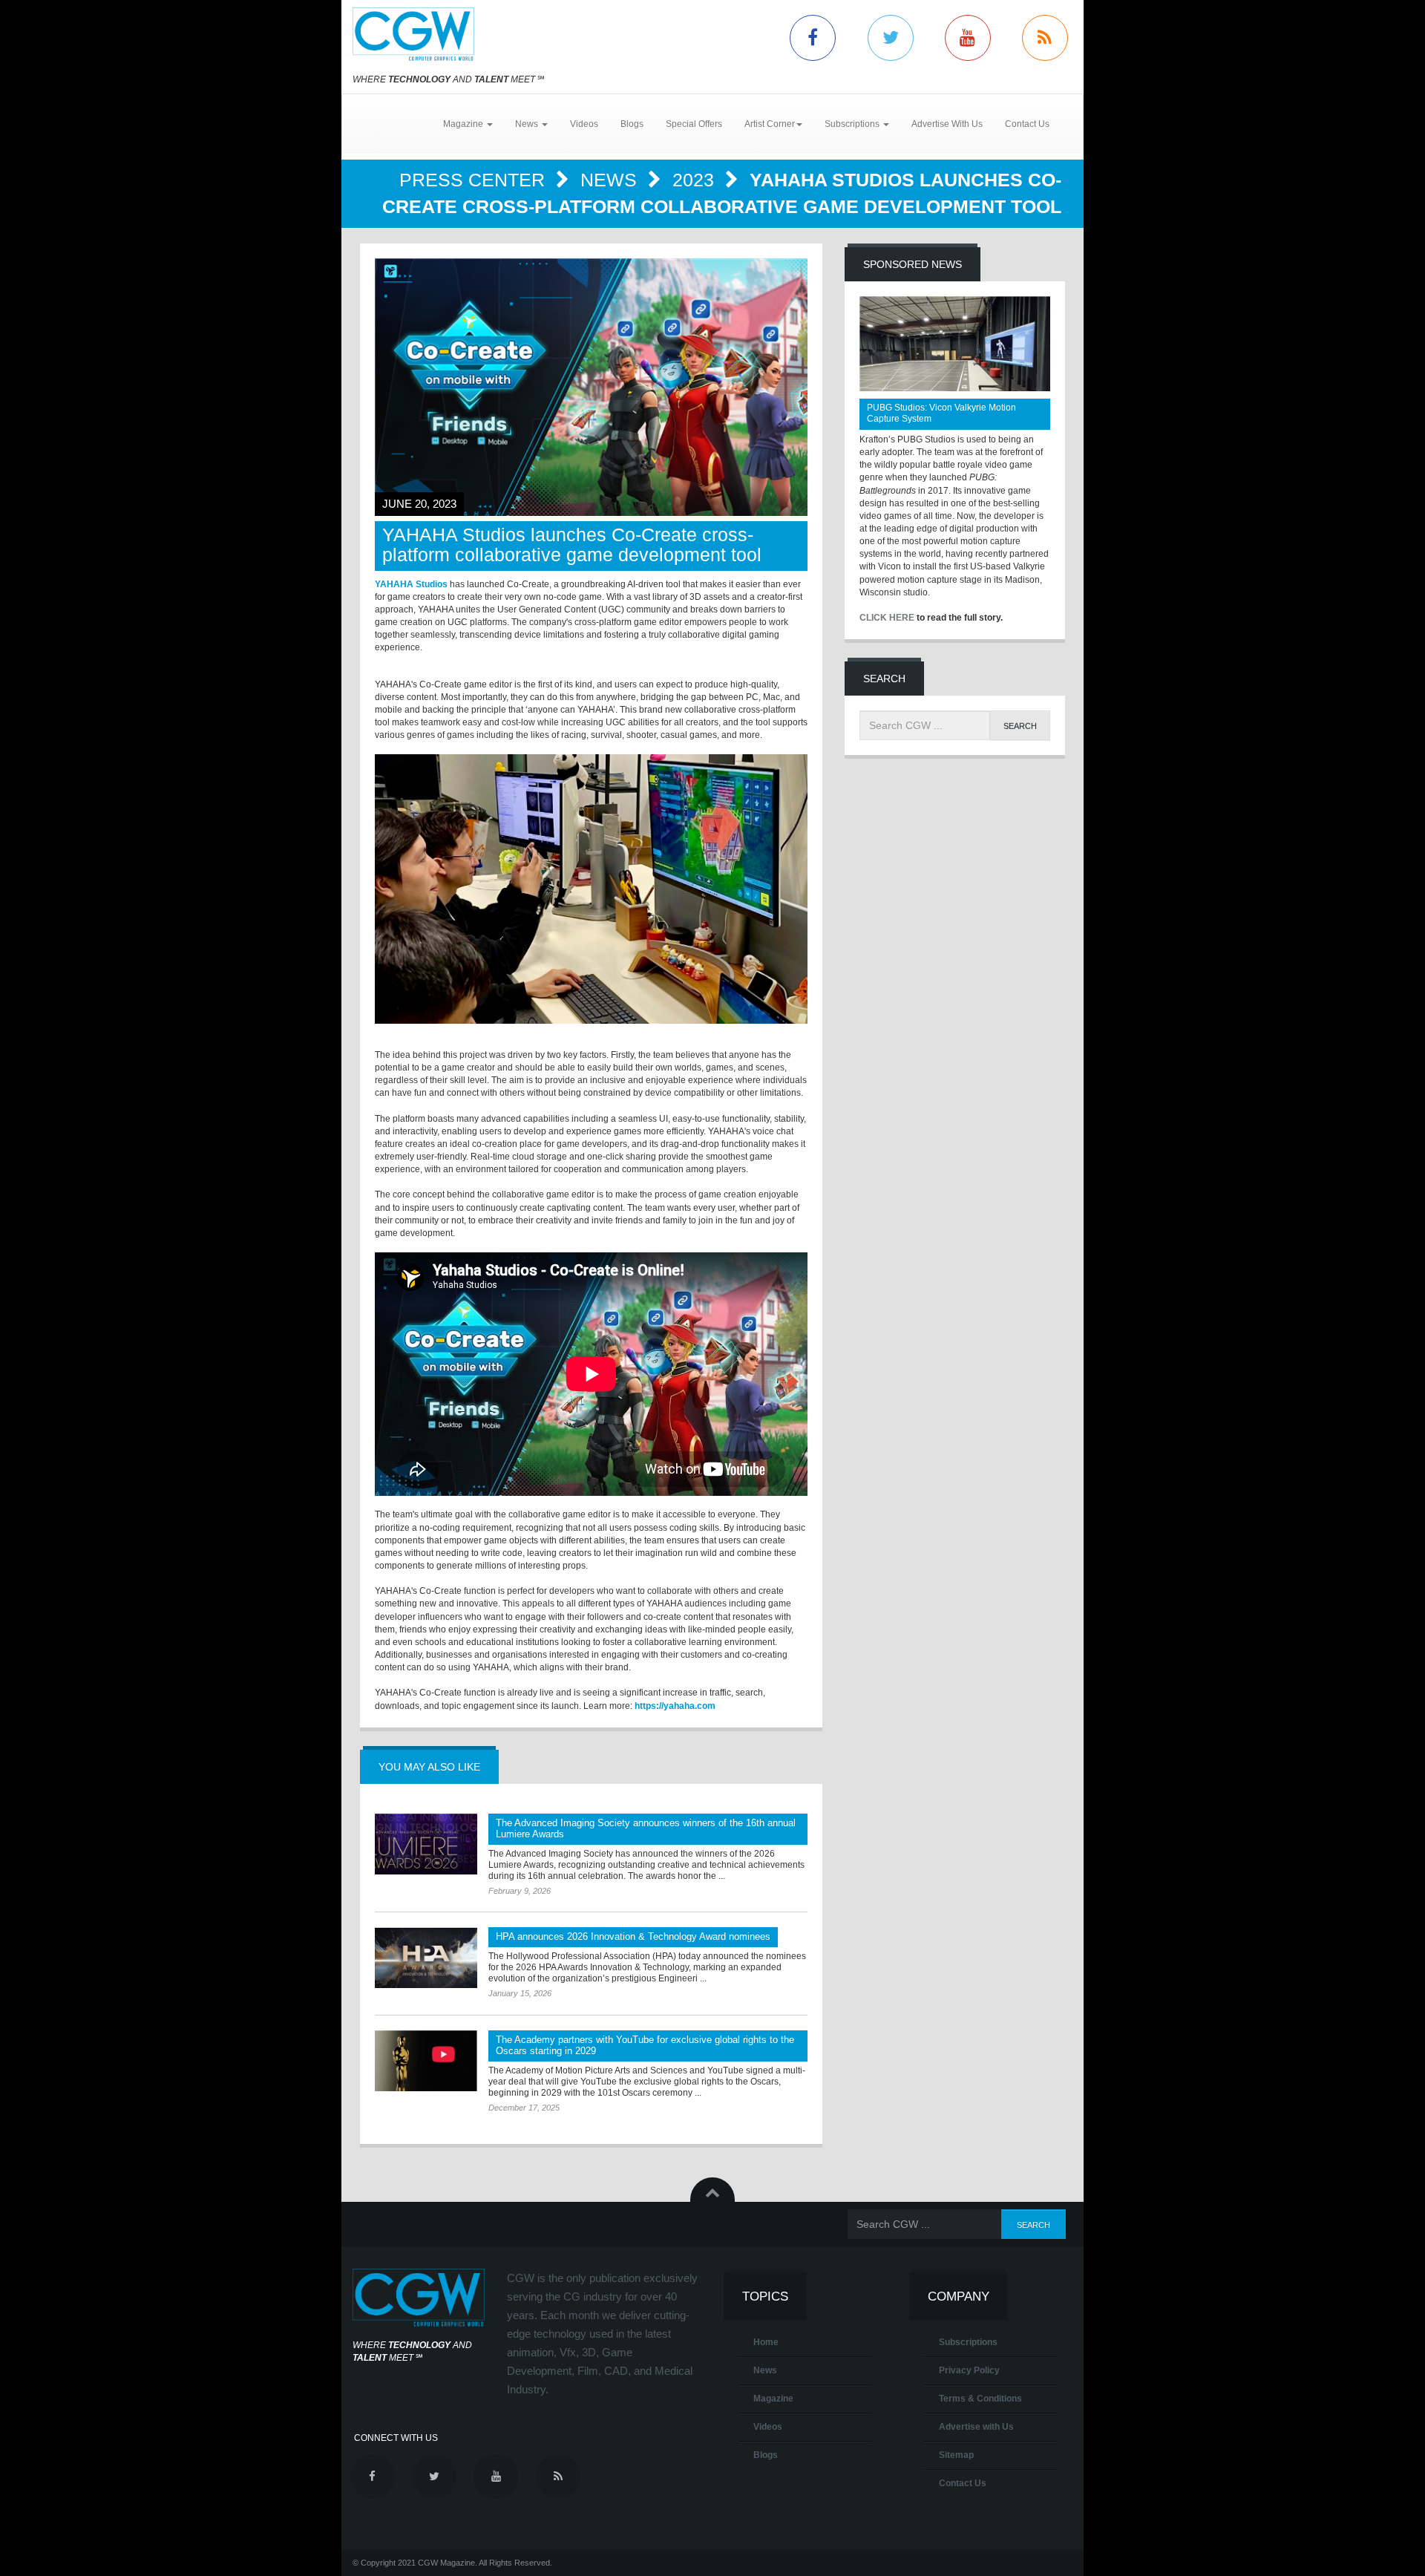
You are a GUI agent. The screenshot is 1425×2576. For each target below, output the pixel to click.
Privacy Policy (969, 2370)
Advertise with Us (976, 2427)
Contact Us (1027, 124)
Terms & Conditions (980, 2399)
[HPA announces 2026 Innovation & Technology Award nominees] (426, 1958)
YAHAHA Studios (411, 584)
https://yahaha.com (675, 1706)
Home (766, 2342)
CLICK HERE (887, 618)
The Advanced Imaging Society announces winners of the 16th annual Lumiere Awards (646, 1828)
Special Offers (694, 124)
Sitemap (956, 2455)
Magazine (773, 2399)
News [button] (528, 124)
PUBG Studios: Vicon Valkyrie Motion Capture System (941, 413)
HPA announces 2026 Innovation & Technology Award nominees (633, 1936)
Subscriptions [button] (853, 124)
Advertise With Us (947, 124)
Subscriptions (968, 2342)
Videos (584, 124)
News (611, 180)
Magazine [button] (464, 124)
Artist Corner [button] (770, 124)
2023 (696, 180)
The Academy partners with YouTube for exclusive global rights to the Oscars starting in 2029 (645, 2045)
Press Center (475, 180)
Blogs (632, 124)
